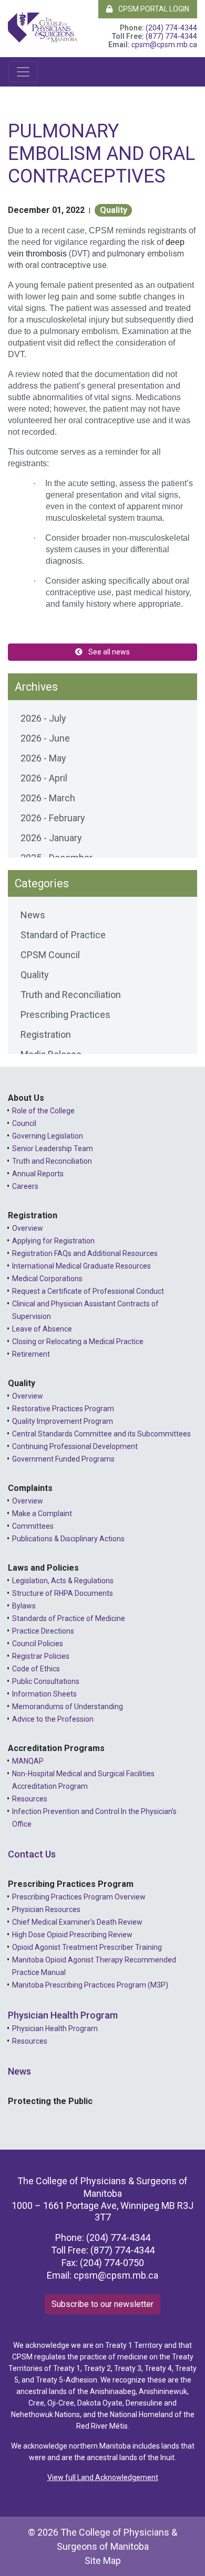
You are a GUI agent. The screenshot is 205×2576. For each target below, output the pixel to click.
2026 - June (45, 738)
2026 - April (44, 778)
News (33, 915)
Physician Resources (46, 1909)
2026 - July (43, 718)
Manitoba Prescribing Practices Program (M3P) (90, 1985)
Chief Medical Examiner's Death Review (77, 1922)
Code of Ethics (36, 1669)
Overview (28, 1228)
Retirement (31, 1354)
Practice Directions (43, 1631)
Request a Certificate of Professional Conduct (88, 1291)
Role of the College (43, 1111)
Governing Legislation (48, 1136)
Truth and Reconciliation (71, 995)
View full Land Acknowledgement (103, 2477)
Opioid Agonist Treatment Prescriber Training (87, 1947)
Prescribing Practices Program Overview (79, 1897)
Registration (46, 1034)
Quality (114, 210)
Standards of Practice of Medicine (69, 1618)
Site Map (103, 2561)
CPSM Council (50, 955)
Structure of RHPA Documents (63, 1593)
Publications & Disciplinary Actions (68, 1539)
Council (24, 1123)
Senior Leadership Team (53, 1149)
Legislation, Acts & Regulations (63, 1581)
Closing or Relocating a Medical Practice (78, 1341)
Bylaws (24, 1606)
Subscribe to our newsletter (102, 2304)
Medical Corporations (47, 1279)
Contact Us (32, 1854)
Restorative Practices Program (63, 1409)
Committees (33, 1526)
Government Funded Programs (63, 1459)
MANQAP (28, 1761)
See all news (108, 652)
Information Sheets (44, 1694)
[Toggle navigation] (23, 72)
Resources (30, 1799)
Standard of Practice (63, 935)
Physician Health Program (63, 2015)
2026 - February (53, 818)
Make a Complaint (42, 1514)
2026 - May (43, 758)
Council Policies (38, 1644)
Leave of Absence (42, 1329)
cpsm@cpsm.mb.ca (164, 45)
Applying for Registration (53, 1241)
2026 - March (48, 798)
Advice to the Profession (53, 1719)
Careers (25, 1186)
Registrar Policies (41, 1656)
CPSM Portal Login (153, 9)
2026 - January (51, 838)
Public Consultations (46, 1681)
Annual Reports (38, 1174)
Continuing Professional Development (75, 1446)
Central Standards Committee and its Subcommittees (101, 1434)
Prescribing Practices (65, 1015)
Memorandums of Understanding (68, 1706)
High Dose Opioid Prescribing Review (72, 1935)
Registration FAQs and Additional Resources (85, 1253)
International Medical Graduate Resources (81, 1266)
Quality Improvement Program (63, 1421)
